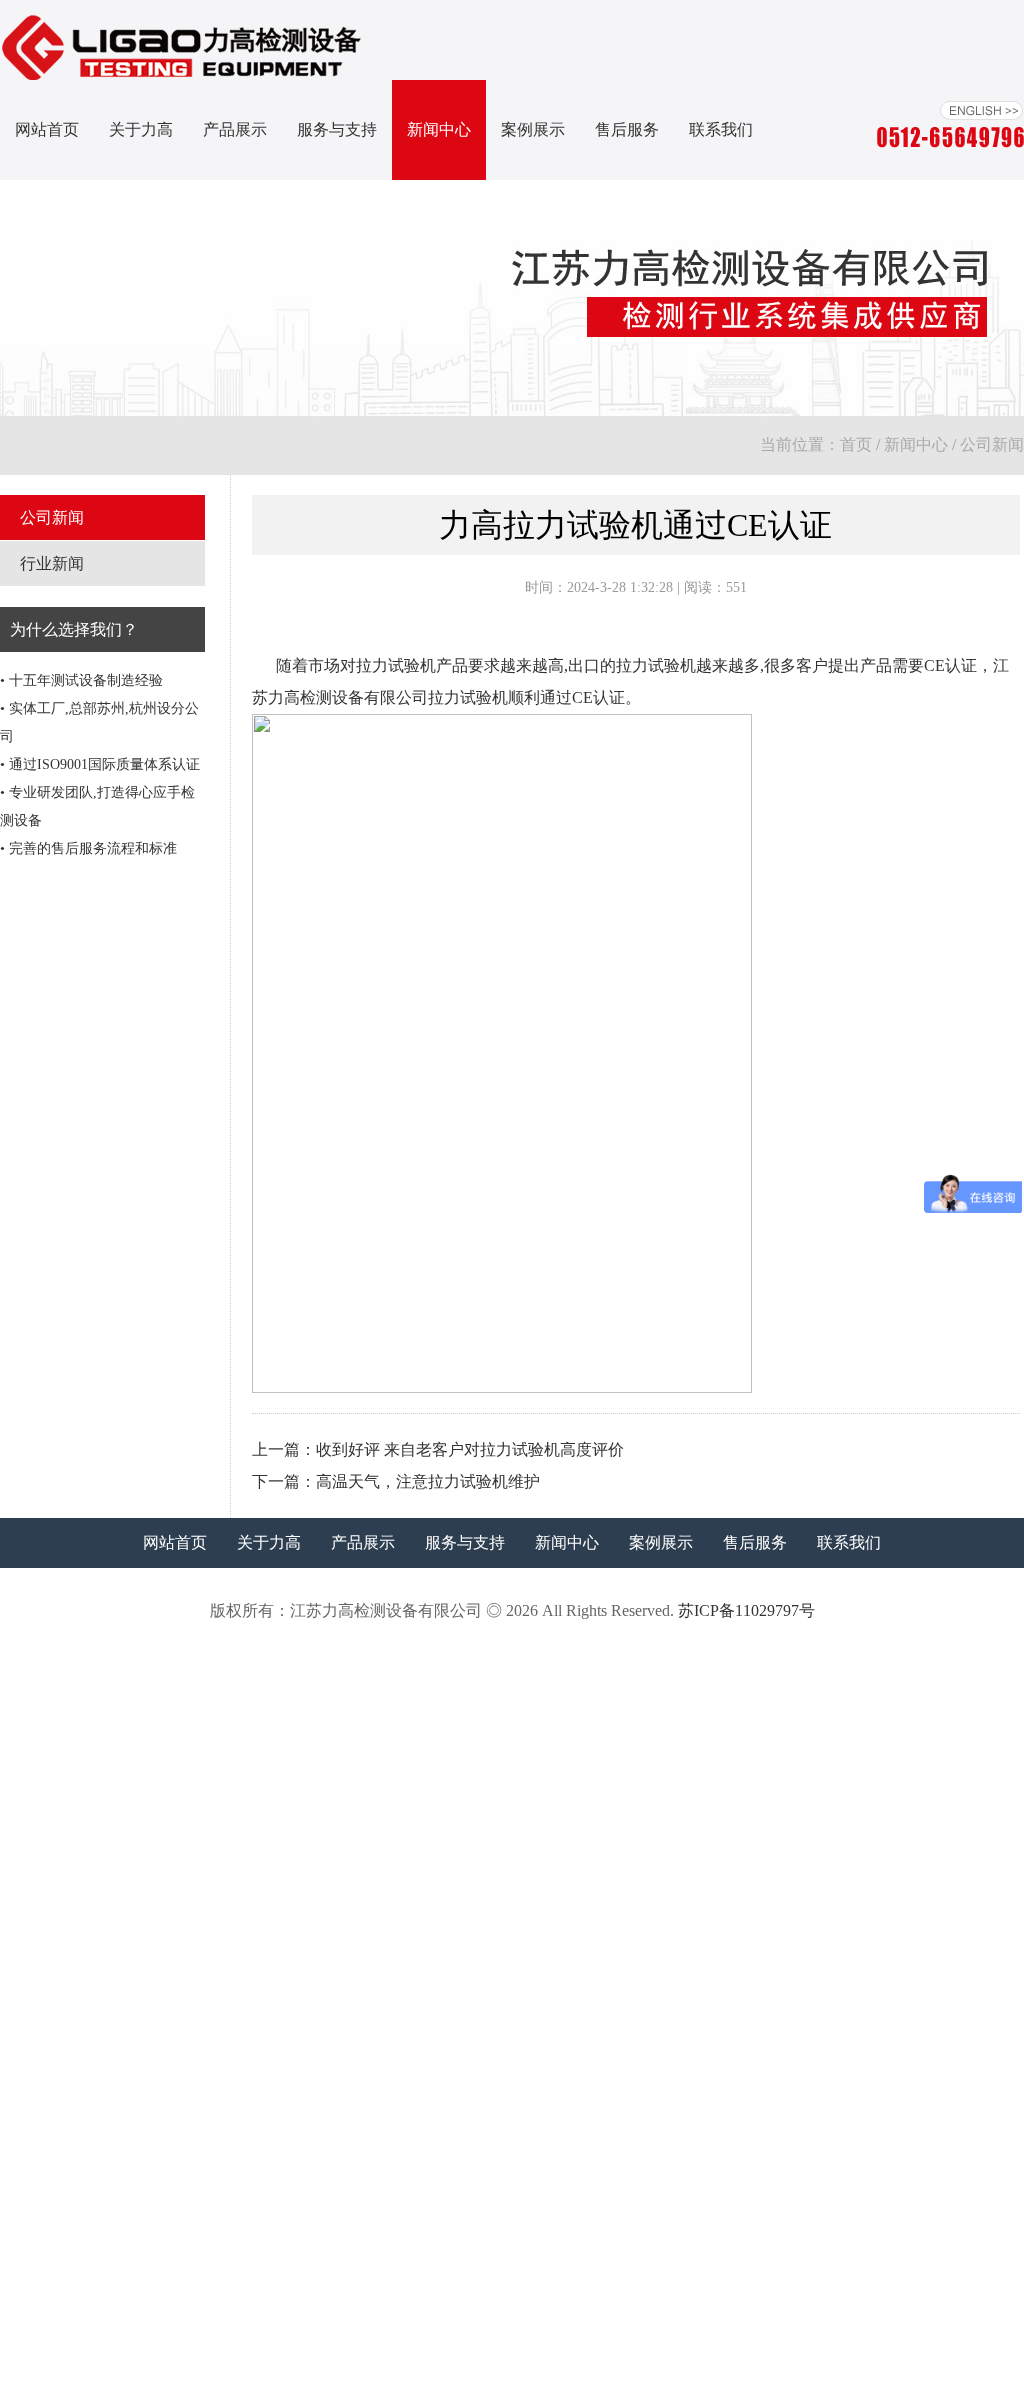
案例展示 (533, 129)
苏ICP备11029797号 (746, 1610)
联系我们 (721, 129)
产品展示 (235, 129)
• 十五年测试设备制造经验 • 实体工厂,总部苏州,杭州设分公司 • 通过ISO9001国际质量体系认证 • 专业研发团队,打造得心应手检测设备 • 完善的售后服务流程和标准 (100, 764)
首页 (856, 444)
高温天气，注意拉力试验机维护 (428, 1481)
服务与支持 (337, 129)
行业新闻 (52, 563)
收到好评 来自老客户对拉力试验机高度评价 (470, 1449)
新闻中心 (439, 129)
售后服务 (627, 129)
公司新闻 (992, 444)
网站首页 (47, 129)
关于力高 (141, 129)
